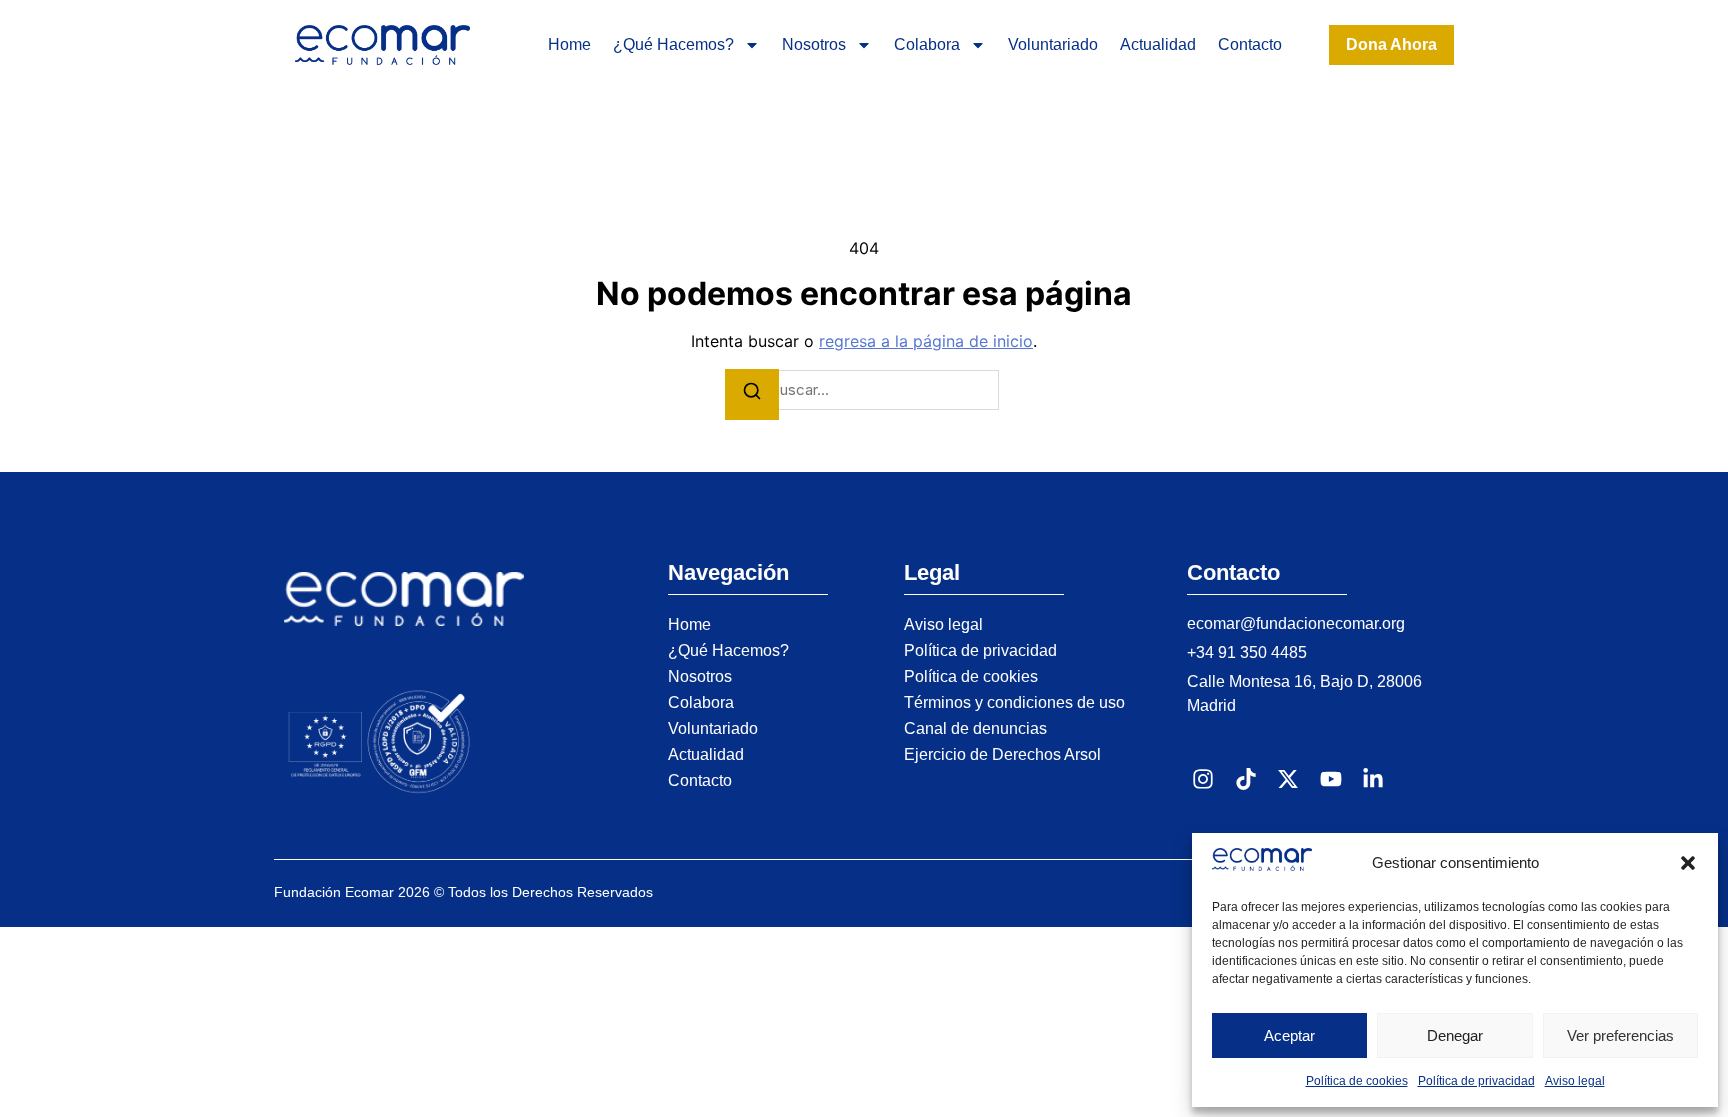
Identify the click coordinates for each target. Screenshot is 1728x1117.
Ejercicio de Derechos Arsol (1002, 754)
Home (569, 44)
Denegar (1455, 1035)
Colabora (927, 44)
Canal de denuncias (975, 728)
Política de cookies (1357, 1081)
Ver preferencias (1620, 1035)
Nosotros (814, 44)
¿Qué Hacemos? (673, 44)
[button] (1688, 863)
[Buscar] (752, 394)
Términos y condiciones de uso (1014, 702)
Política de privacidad (1476, 1081)
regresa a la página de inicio (926, 341)
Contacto (1250, 44)
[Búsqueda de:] (864, 390)
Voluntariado (1053, 44)
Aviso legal (1575, 1081)
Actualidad (1158, 44)
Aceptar (1289, 1035)
